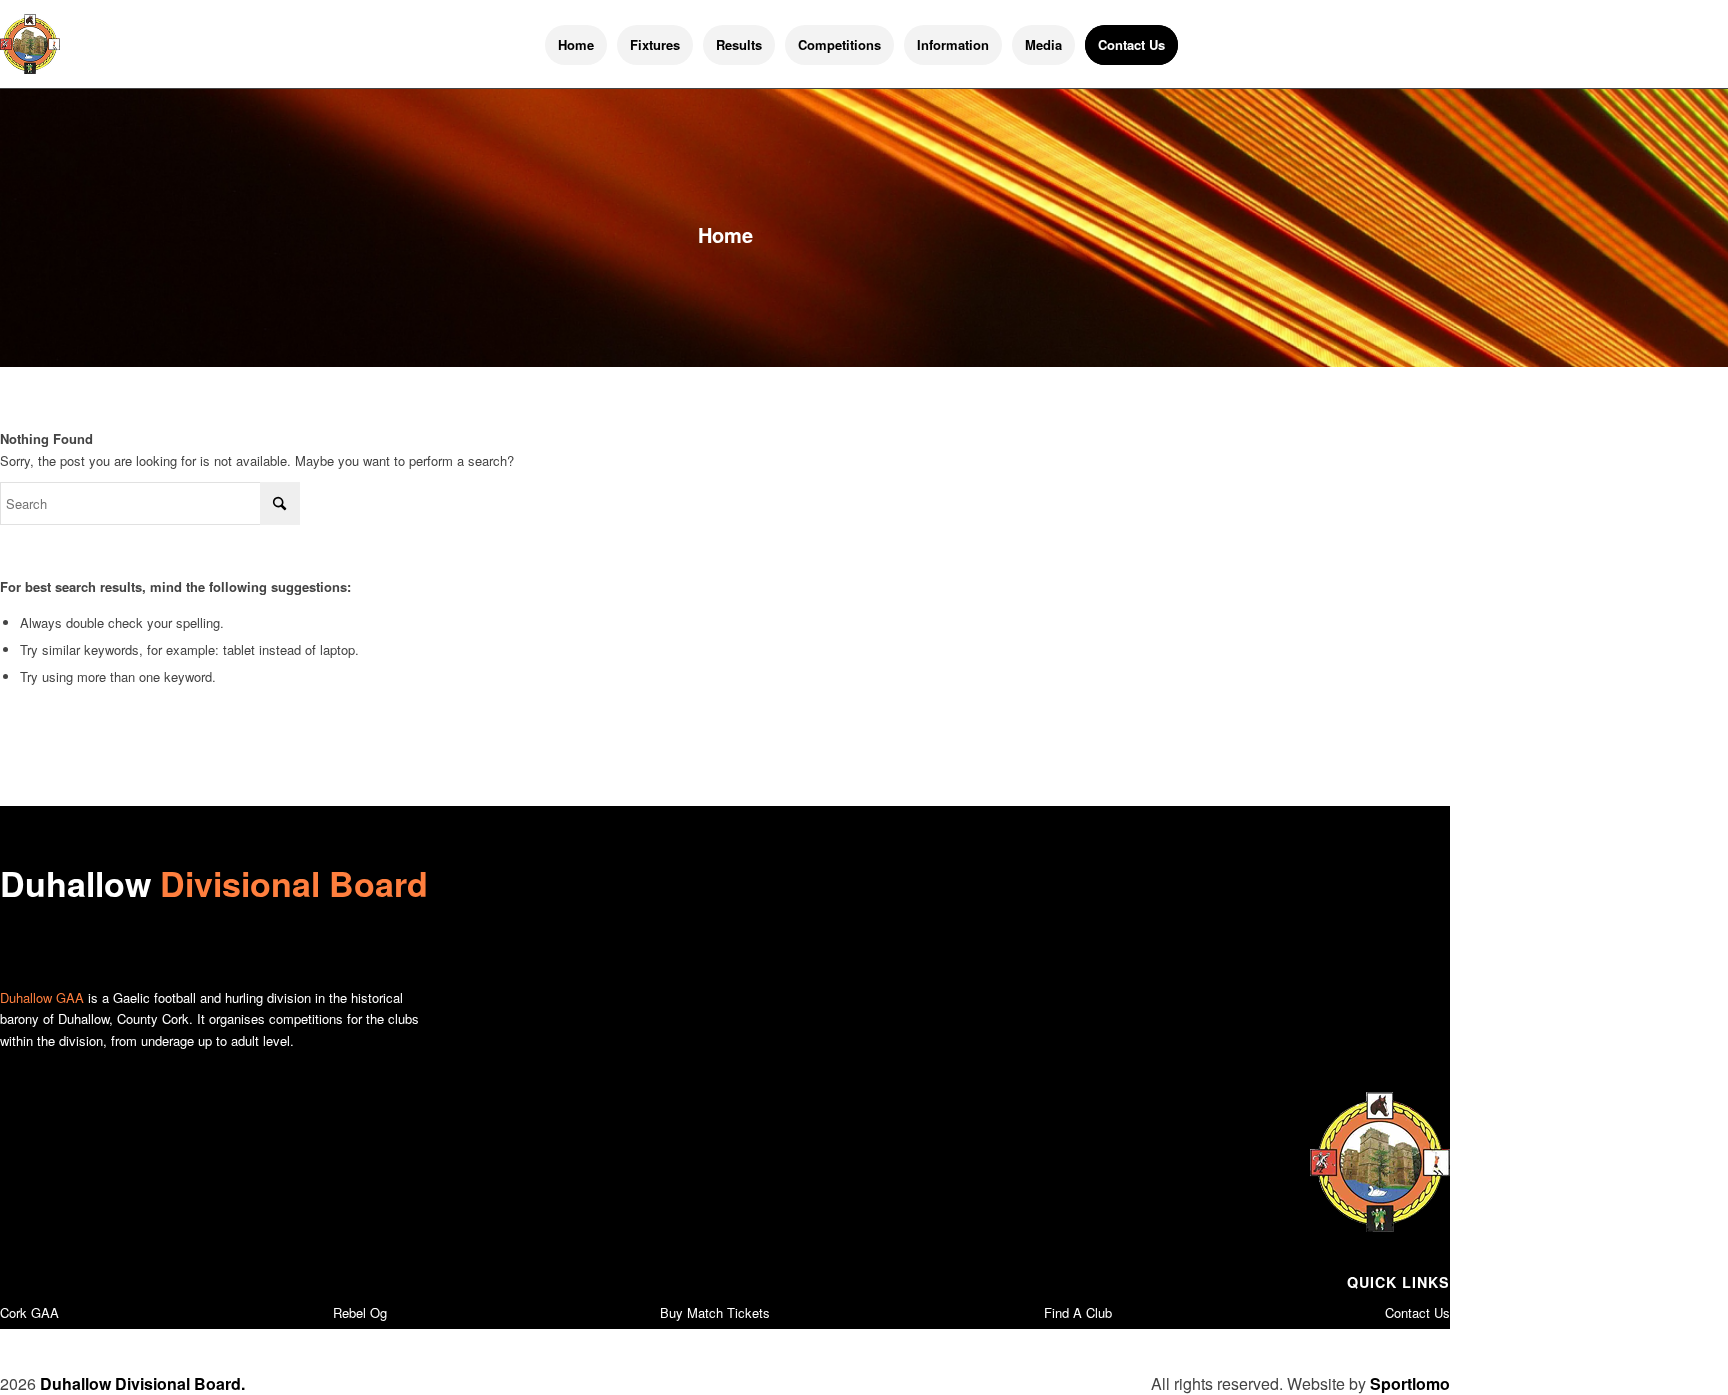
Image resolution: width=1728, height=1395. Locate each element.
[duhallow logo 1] (30, 44)
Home (725, 234)
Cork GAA (29, 1312)
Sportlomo (1410, 1383)
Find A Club (1078, 1312)
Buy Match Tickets (715, 1312)
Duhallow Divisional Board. (142, 1383)
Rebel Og (360, 1312)
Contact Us (1417, 1312)
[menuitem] (576, 45)
